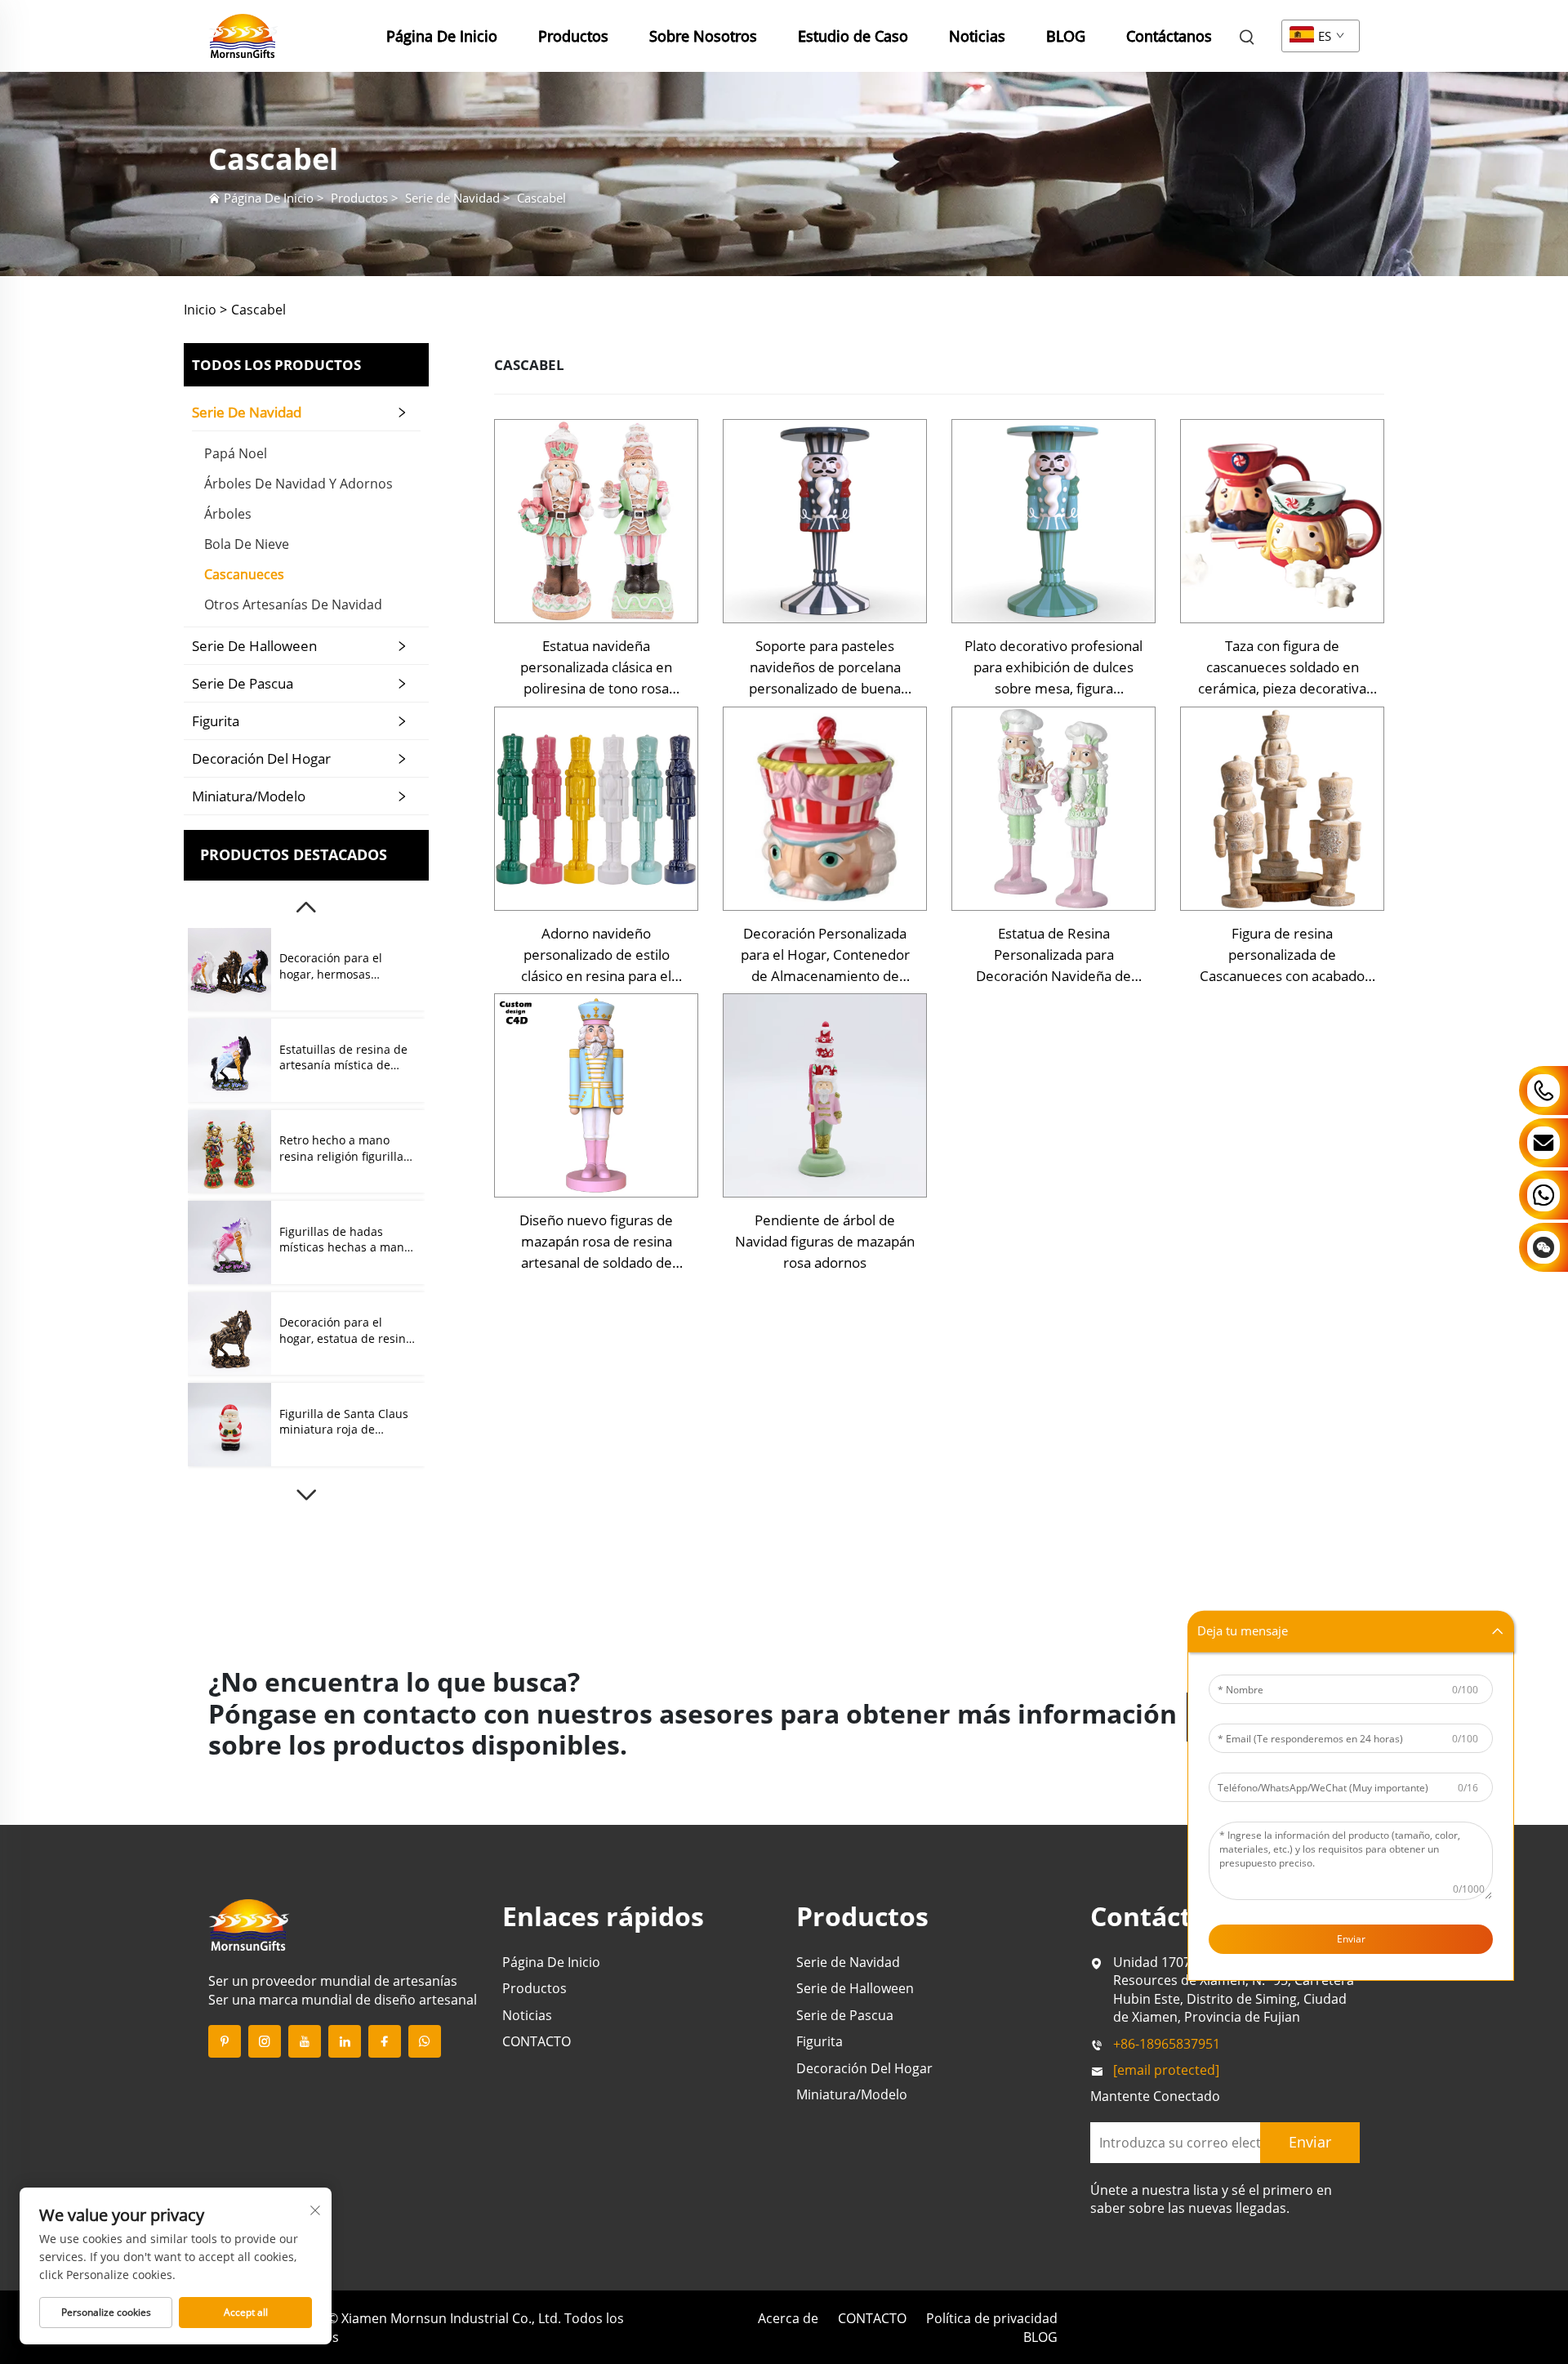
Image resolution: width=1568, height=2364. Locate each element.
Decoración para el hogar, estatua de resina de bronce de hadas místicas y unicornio (346, 1330)
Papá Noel (236, 453)
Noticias (977, 36)
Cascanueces (244, 574)
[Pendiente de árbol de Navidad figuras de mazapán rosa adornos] (825, 1095)
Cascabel (541, 198)
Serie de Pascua (243, 683)
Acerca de (788, 2318)
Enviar (1351, 1938)
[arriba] (306, 908)
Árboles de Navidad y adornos (298, 484)
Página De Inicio (442, 36)
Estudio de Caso (853, 36)
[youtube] (305, 2041)
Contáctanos (1169, 36)
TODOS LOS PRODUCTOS (276, 365)
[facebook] (385, 2041)
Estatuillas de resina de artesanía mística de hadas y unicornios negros (343, 1057)
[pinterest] (225, 2041)
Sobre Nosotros (703, 36)
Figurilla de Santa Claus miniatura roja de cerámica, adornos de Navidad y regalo (344, 1422)
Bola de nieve (247, 544)
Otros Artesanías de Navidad (293, 604)
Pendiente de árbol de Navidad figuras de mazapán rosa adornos (825, 1241)
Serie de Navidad (452, 198)
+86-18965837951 (1167, 2044)
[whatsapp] (425, 2041)
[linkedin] (345, 2041)
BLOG (1066, 36)
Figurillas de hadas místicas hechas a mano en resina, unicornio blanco (345, 1240)
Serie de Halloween (254, 646)
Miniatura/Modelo (249, 796)
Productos (573, 36)
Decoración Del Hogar (261, 758)
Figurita (216, 721)
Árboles (228, 514)
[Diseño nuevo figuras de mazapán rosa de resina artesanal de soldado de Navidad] (596, 1095)
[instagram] (265, 2041)
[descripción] (249, 1924)
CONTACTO (537, 2041)
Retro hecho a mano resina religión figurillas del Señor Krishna (344, 1148)
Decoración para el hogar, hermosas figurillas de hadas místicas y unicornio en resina (343, 966)
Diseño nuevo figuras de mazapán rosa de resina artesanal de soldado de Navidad (596, 1242)
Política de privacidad (992, 2318)
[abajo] (306, 1495)
